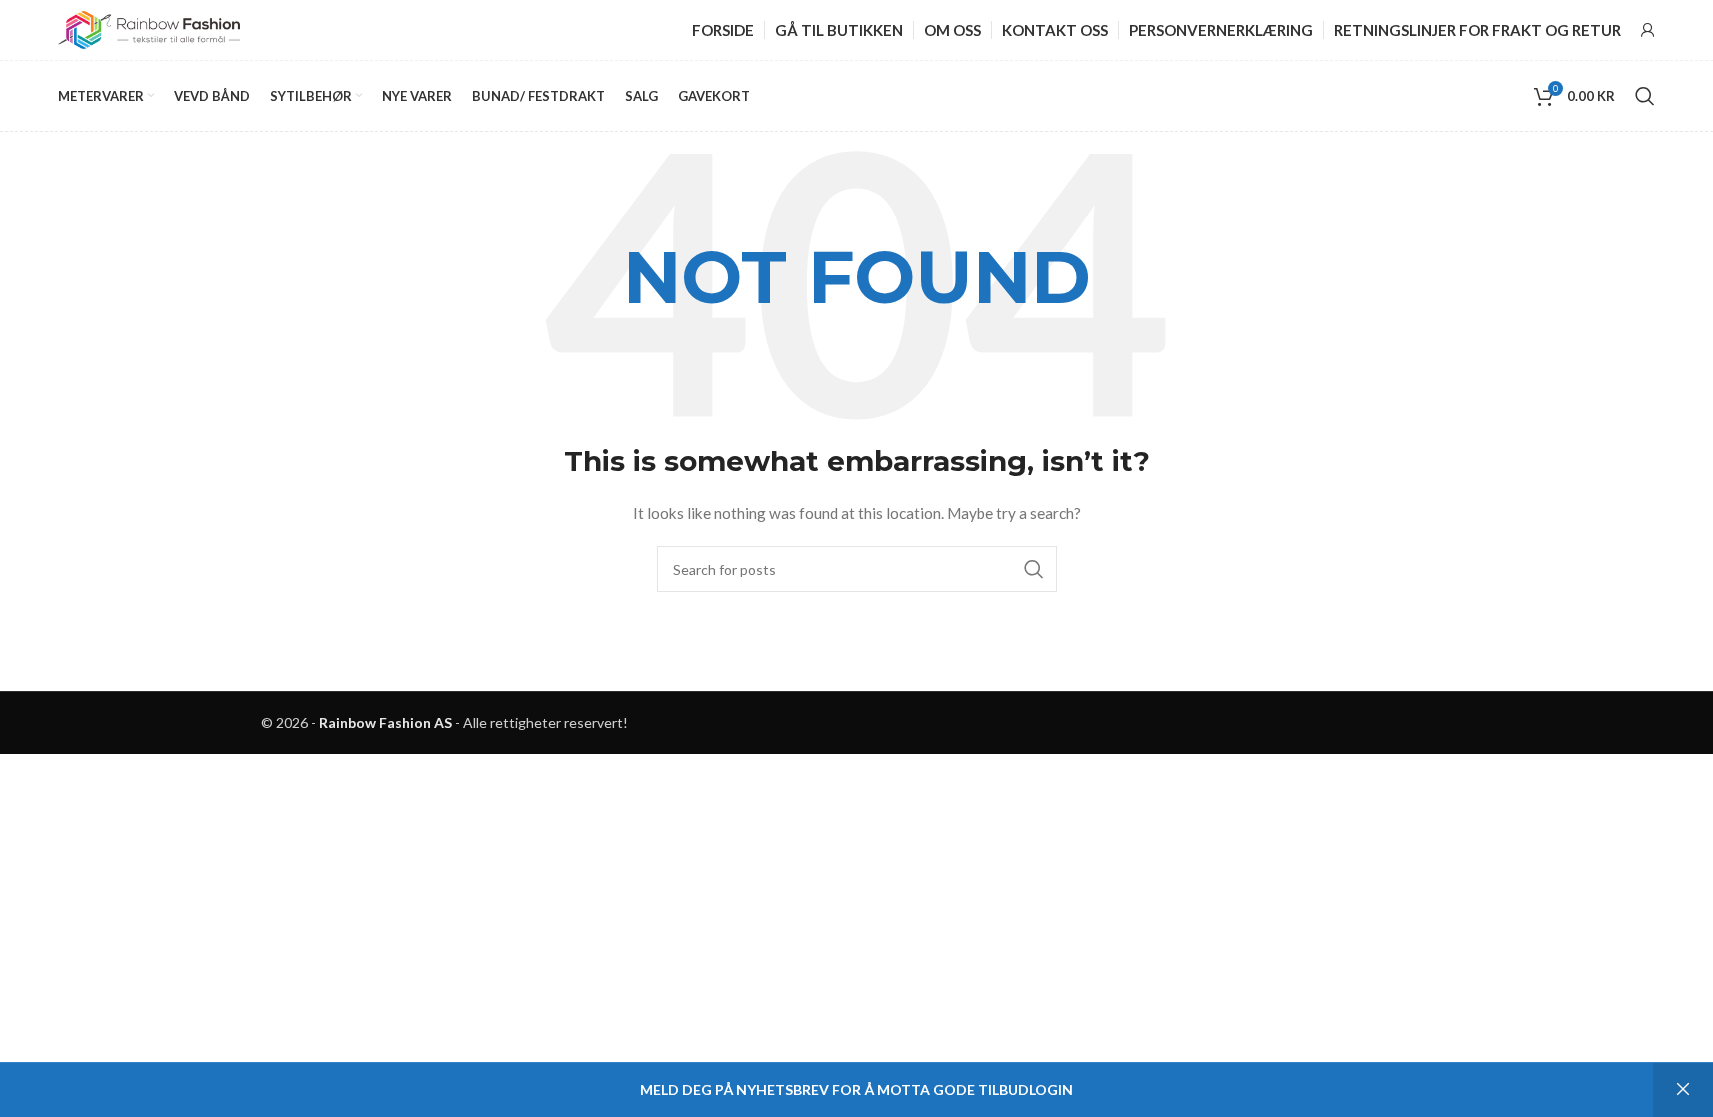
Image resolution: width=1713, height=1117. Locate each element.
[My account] (1648, 30)
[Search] (1645, 96)
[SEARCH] (1034, 569)
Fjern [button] (1683, 1090)
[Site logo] (149, 28)
